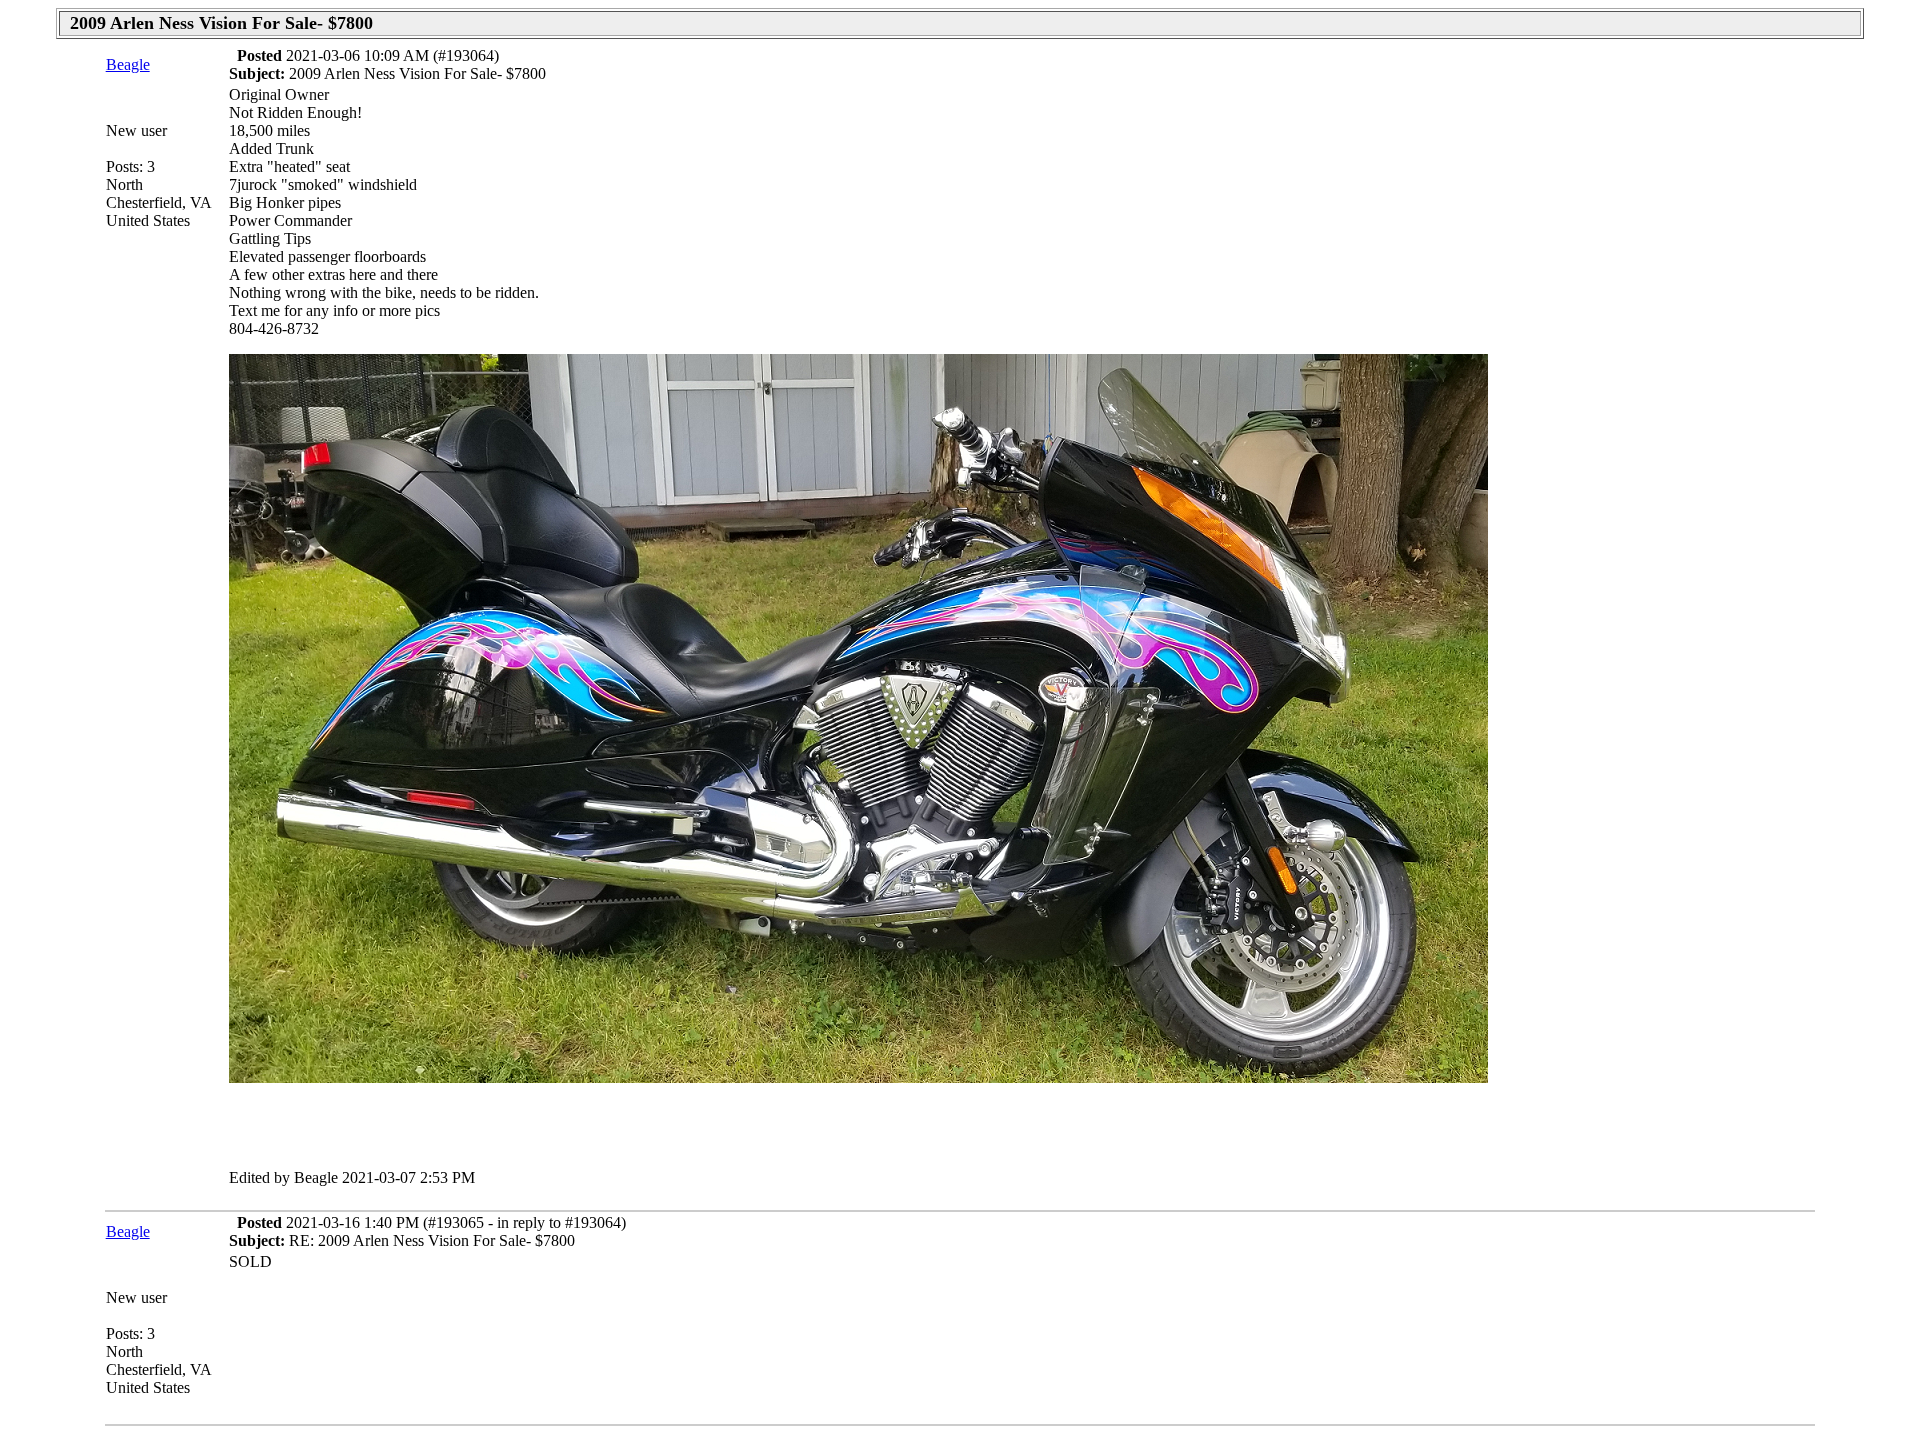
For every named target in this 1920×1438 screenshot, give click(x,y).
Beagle (128, 64)
